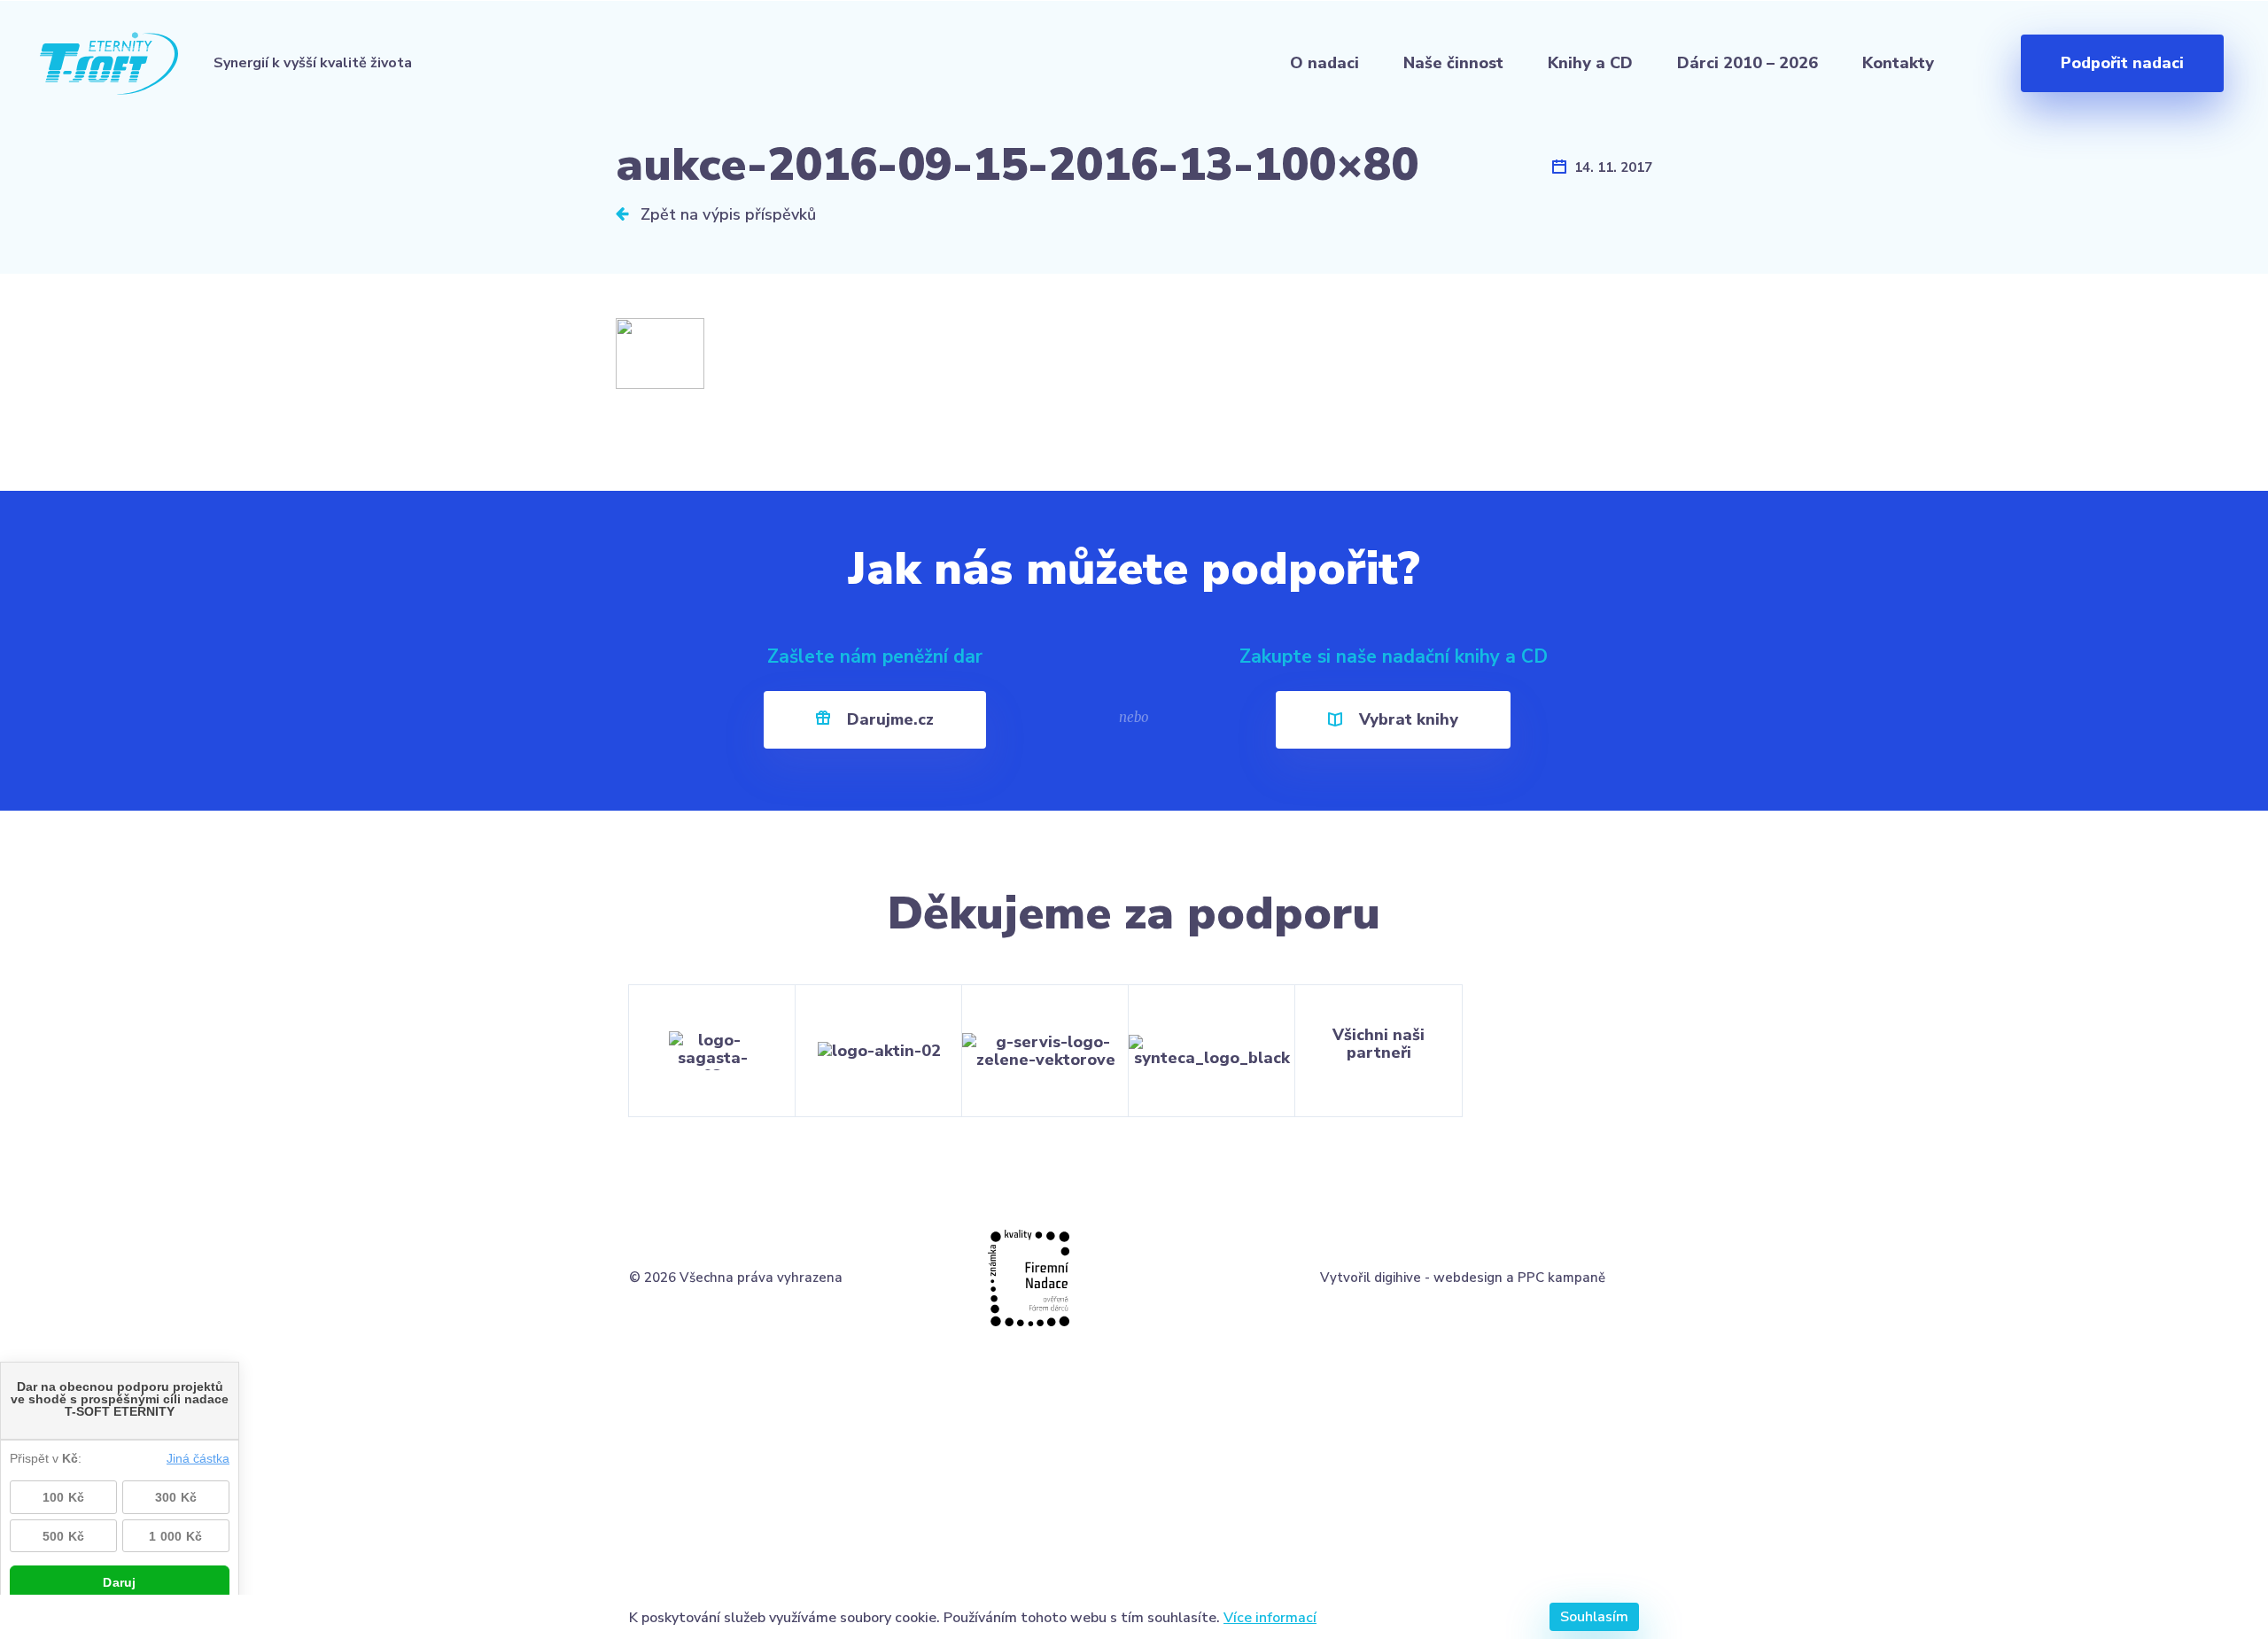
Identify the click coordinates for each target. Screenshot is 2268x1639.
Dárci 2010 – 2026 (1748, 63)
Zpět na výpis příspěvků (726, 214)
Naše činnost (1453, 63)
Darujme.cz (888, 719)
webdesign (1468, 1278)
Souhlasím (1594, 1617)
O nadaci (1324, 63)
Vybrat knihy (1406, 719)
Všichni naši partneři (1379, 1044)
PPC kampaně (1561, 1278)
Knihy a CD (1590, 63)
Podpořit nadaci (2122, 63)
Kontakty (1898, 63)
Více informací (1270, 1617)
